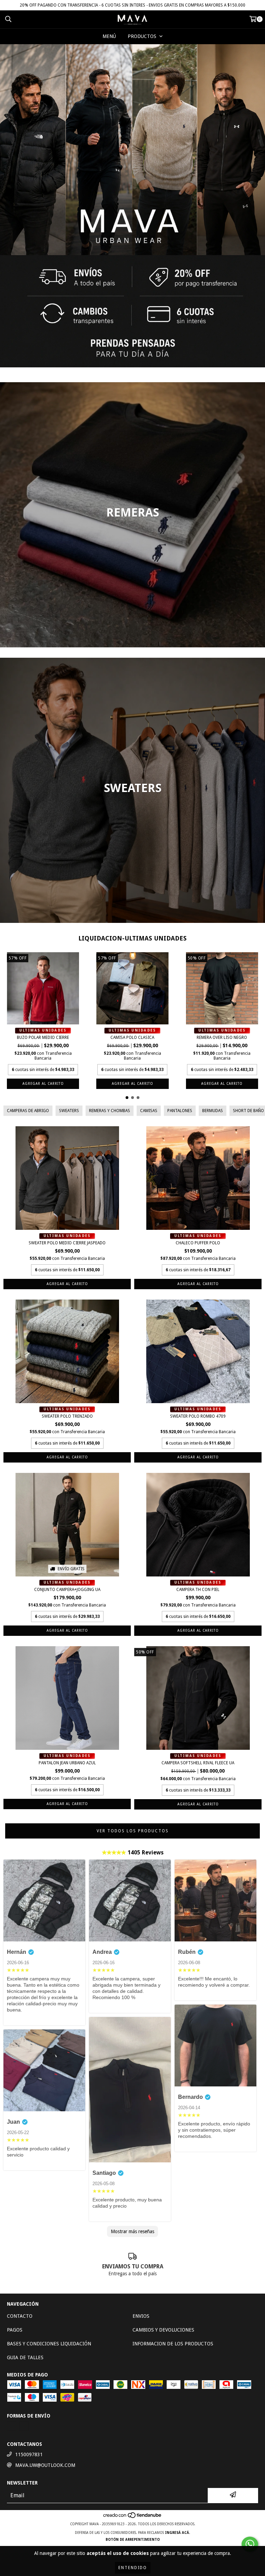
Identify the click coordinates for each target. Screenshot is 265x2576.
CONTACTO (20, 2316)
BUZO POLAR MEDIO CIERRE (43, 1038)
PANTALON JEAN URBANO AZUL (67, 1763)
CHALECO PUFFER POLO (198, 1243)
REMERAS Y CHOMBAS (110, 1111)
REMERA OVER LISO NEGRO (222, 1038)
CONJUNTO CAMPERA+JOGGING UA (67, 1590)
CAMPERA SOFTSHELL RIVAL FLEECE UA (198, 1763)
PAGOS (15, 2330)
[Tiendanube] (133, 2517)
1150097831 (29, 2454)
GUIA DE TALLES (25, 2357)
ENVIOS (141, 2316)
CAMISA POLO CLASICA (132, 1038)
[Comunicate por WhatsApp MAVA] (250, 2544)
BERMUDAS (213, 1111)
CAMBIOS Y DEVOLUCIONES (163, 2330)
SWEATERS (69, 1111)
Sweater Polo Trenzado (67, 1416)
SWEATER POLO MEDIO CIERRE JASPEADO (67, 1243)
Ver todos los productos (133, 1831)
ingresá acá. (178, 2533)
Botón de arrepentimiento (133, 2540)
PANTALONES (180, 1111)
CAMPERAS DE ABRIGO (28, 1111)
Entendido (133, 2568)
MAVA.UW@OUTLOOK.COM (45, 2465)
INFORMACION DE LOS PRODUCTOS (173, 2344)
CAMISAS (149, 1111)
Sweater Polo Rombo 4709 (198, 1416)
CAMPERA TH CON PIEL (198, 1590)
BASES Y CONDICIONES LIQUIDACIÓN (49, 2344)
